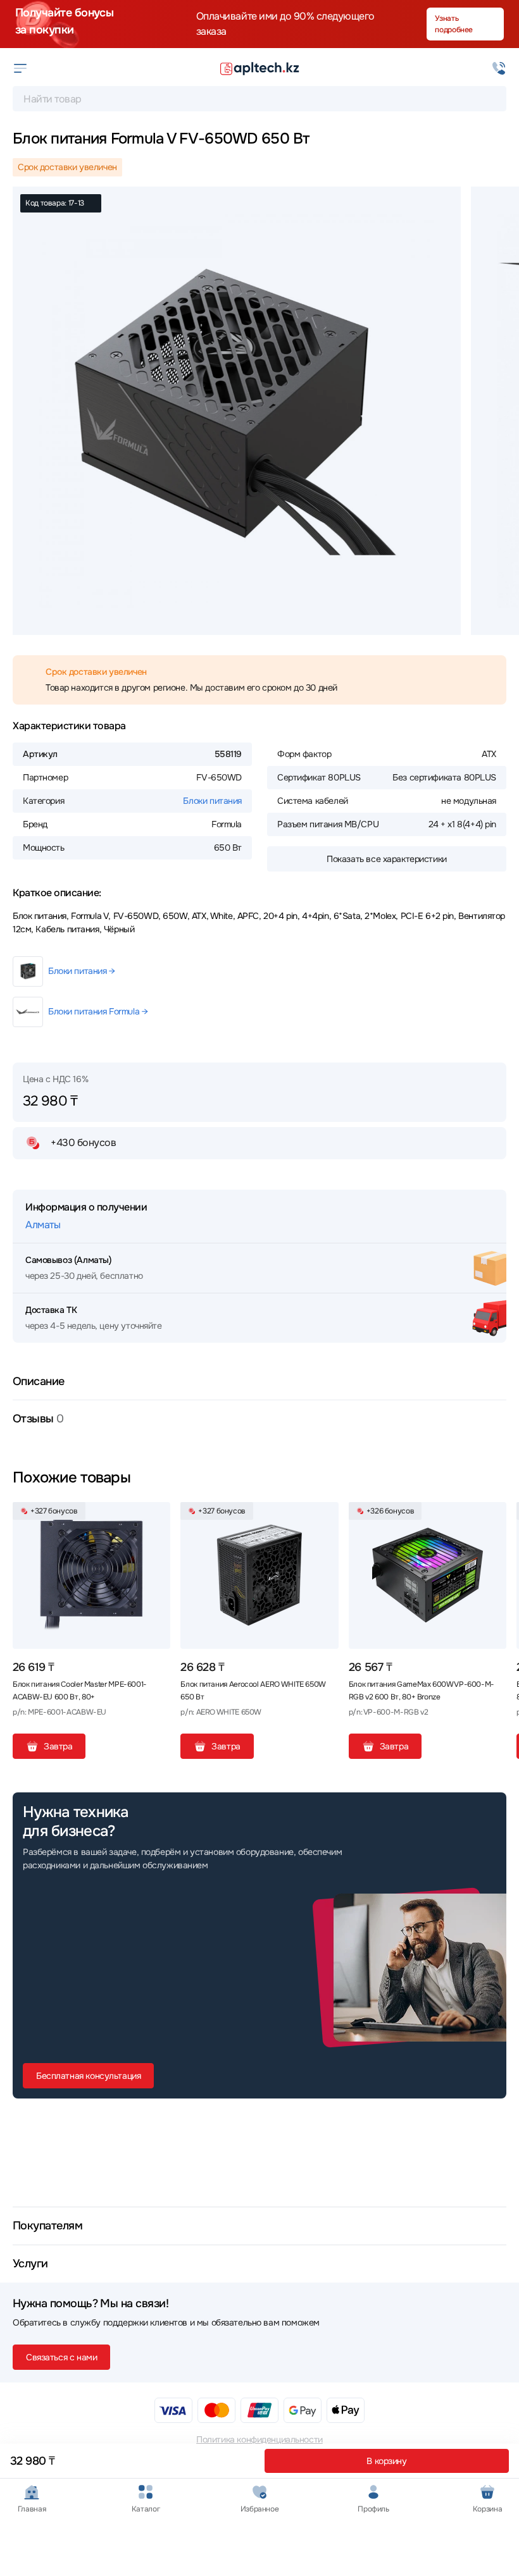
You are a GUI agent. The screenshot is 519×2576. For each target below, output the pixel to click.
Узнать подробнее (454, 24)
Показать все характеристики (387, 859)
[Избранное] (156, 1517)
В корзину (386, 2461)
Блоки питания (212, 801)
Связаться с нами (61, 2357)
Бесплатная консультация (88, 2076)
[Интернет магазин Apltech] (259, 68)
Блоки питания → (82, 971)
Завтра (58, 1746)
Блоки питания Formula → (98, 1011)
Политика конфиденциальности (259, 2439)
